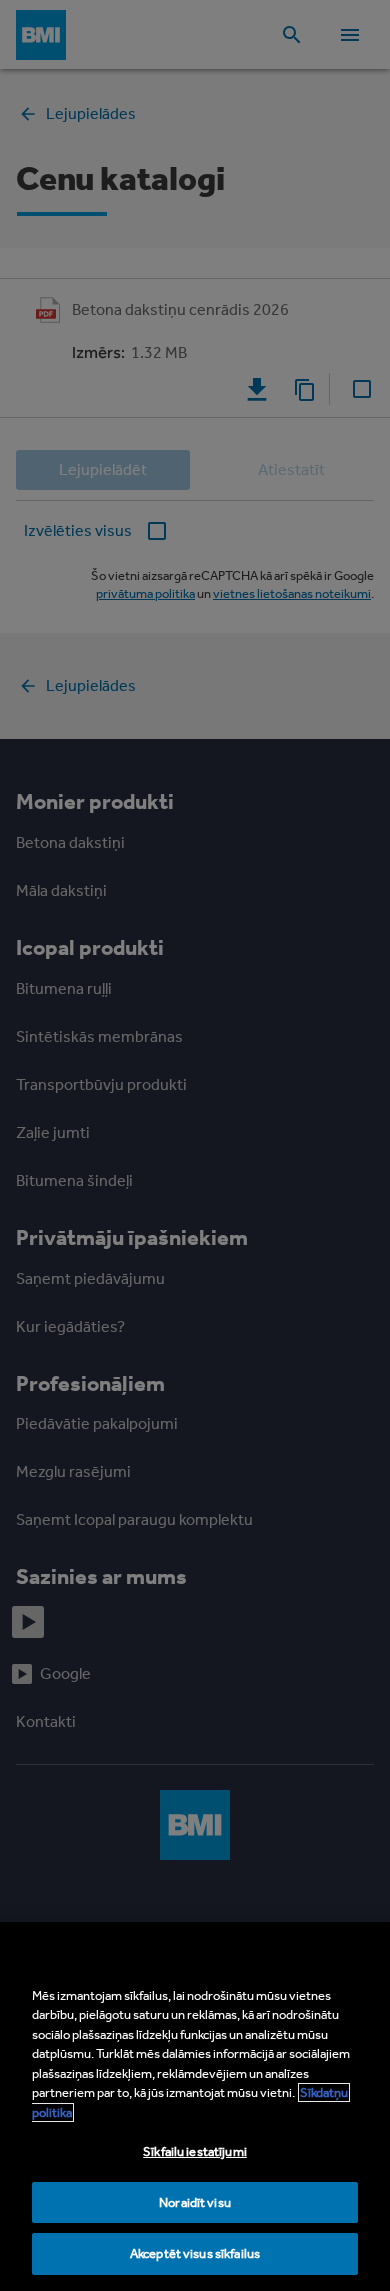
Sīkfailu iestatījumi (195, 2151)
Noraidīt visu (195, 2202)
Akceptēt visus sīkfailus (195, 2253)
